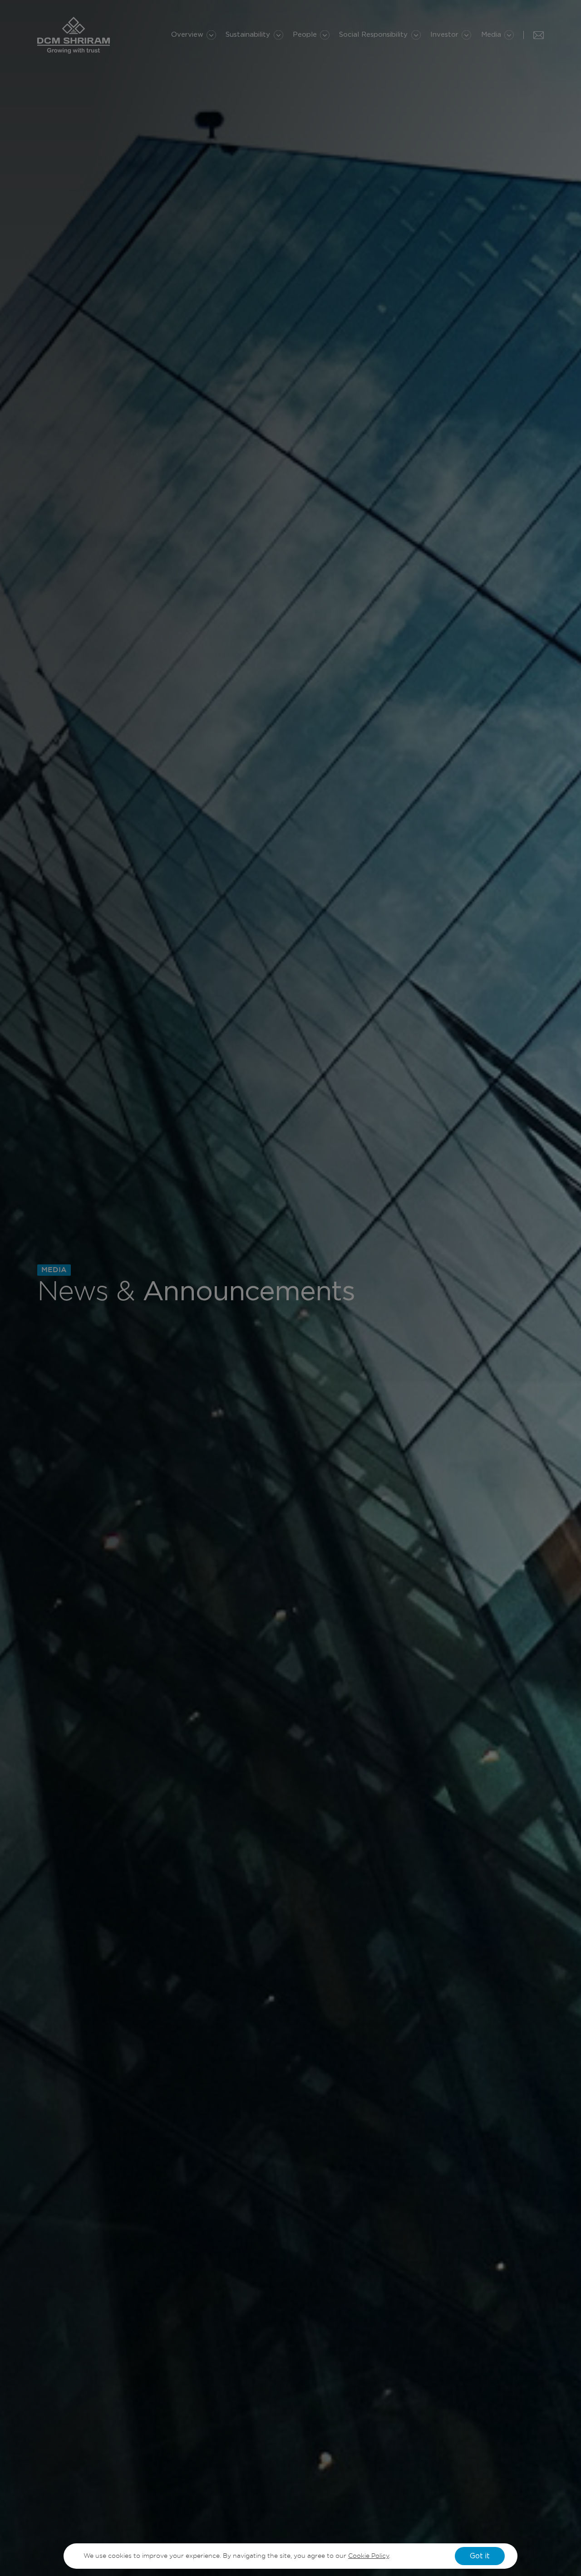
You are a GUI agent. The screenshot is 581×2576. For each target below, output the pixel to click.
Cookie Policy (369, 2556)
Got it (480, 2556)
